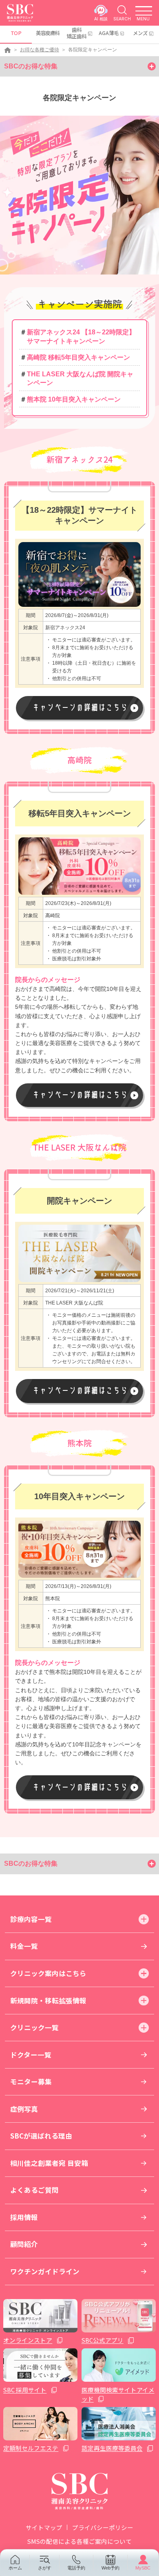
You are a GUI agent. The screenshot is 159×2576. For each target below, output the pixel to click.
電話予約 (76, 2568)
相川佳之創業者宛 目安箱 (49, 2163)
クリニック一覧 (34, 2027)
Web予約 (110, 2568)
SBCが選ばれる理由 (41, 2136)
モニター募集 (31, 2082)
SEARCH (122, 19)
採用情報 (24, 2217)
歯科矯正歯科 (77, 33)
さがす (45, 2568)
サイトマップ (44, 2527)
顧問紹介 (24, 2244)
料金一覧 (24, 1946)
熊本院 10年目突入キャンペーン (74, 399)
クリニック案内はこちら (48, 1973)
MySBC (143, 2568)
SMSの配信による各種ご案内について (79, 2541)
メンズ (140, 33)
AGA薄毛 (109, 33)
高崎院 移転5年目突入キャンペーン (78, 357)
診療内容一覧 (31, 1919)
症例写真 (24, 2109)
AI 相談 (101, 19)
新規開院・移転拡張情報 (48, 2001)
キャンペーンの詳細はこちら (80, 707)
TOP (16, 33)
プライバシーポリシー (103, 2527)
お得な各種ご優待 (40, 50)
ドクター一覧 (31, 2055)
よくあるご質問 (34, 2190)
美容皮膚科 (48, 33)
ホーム (15, 2568)
